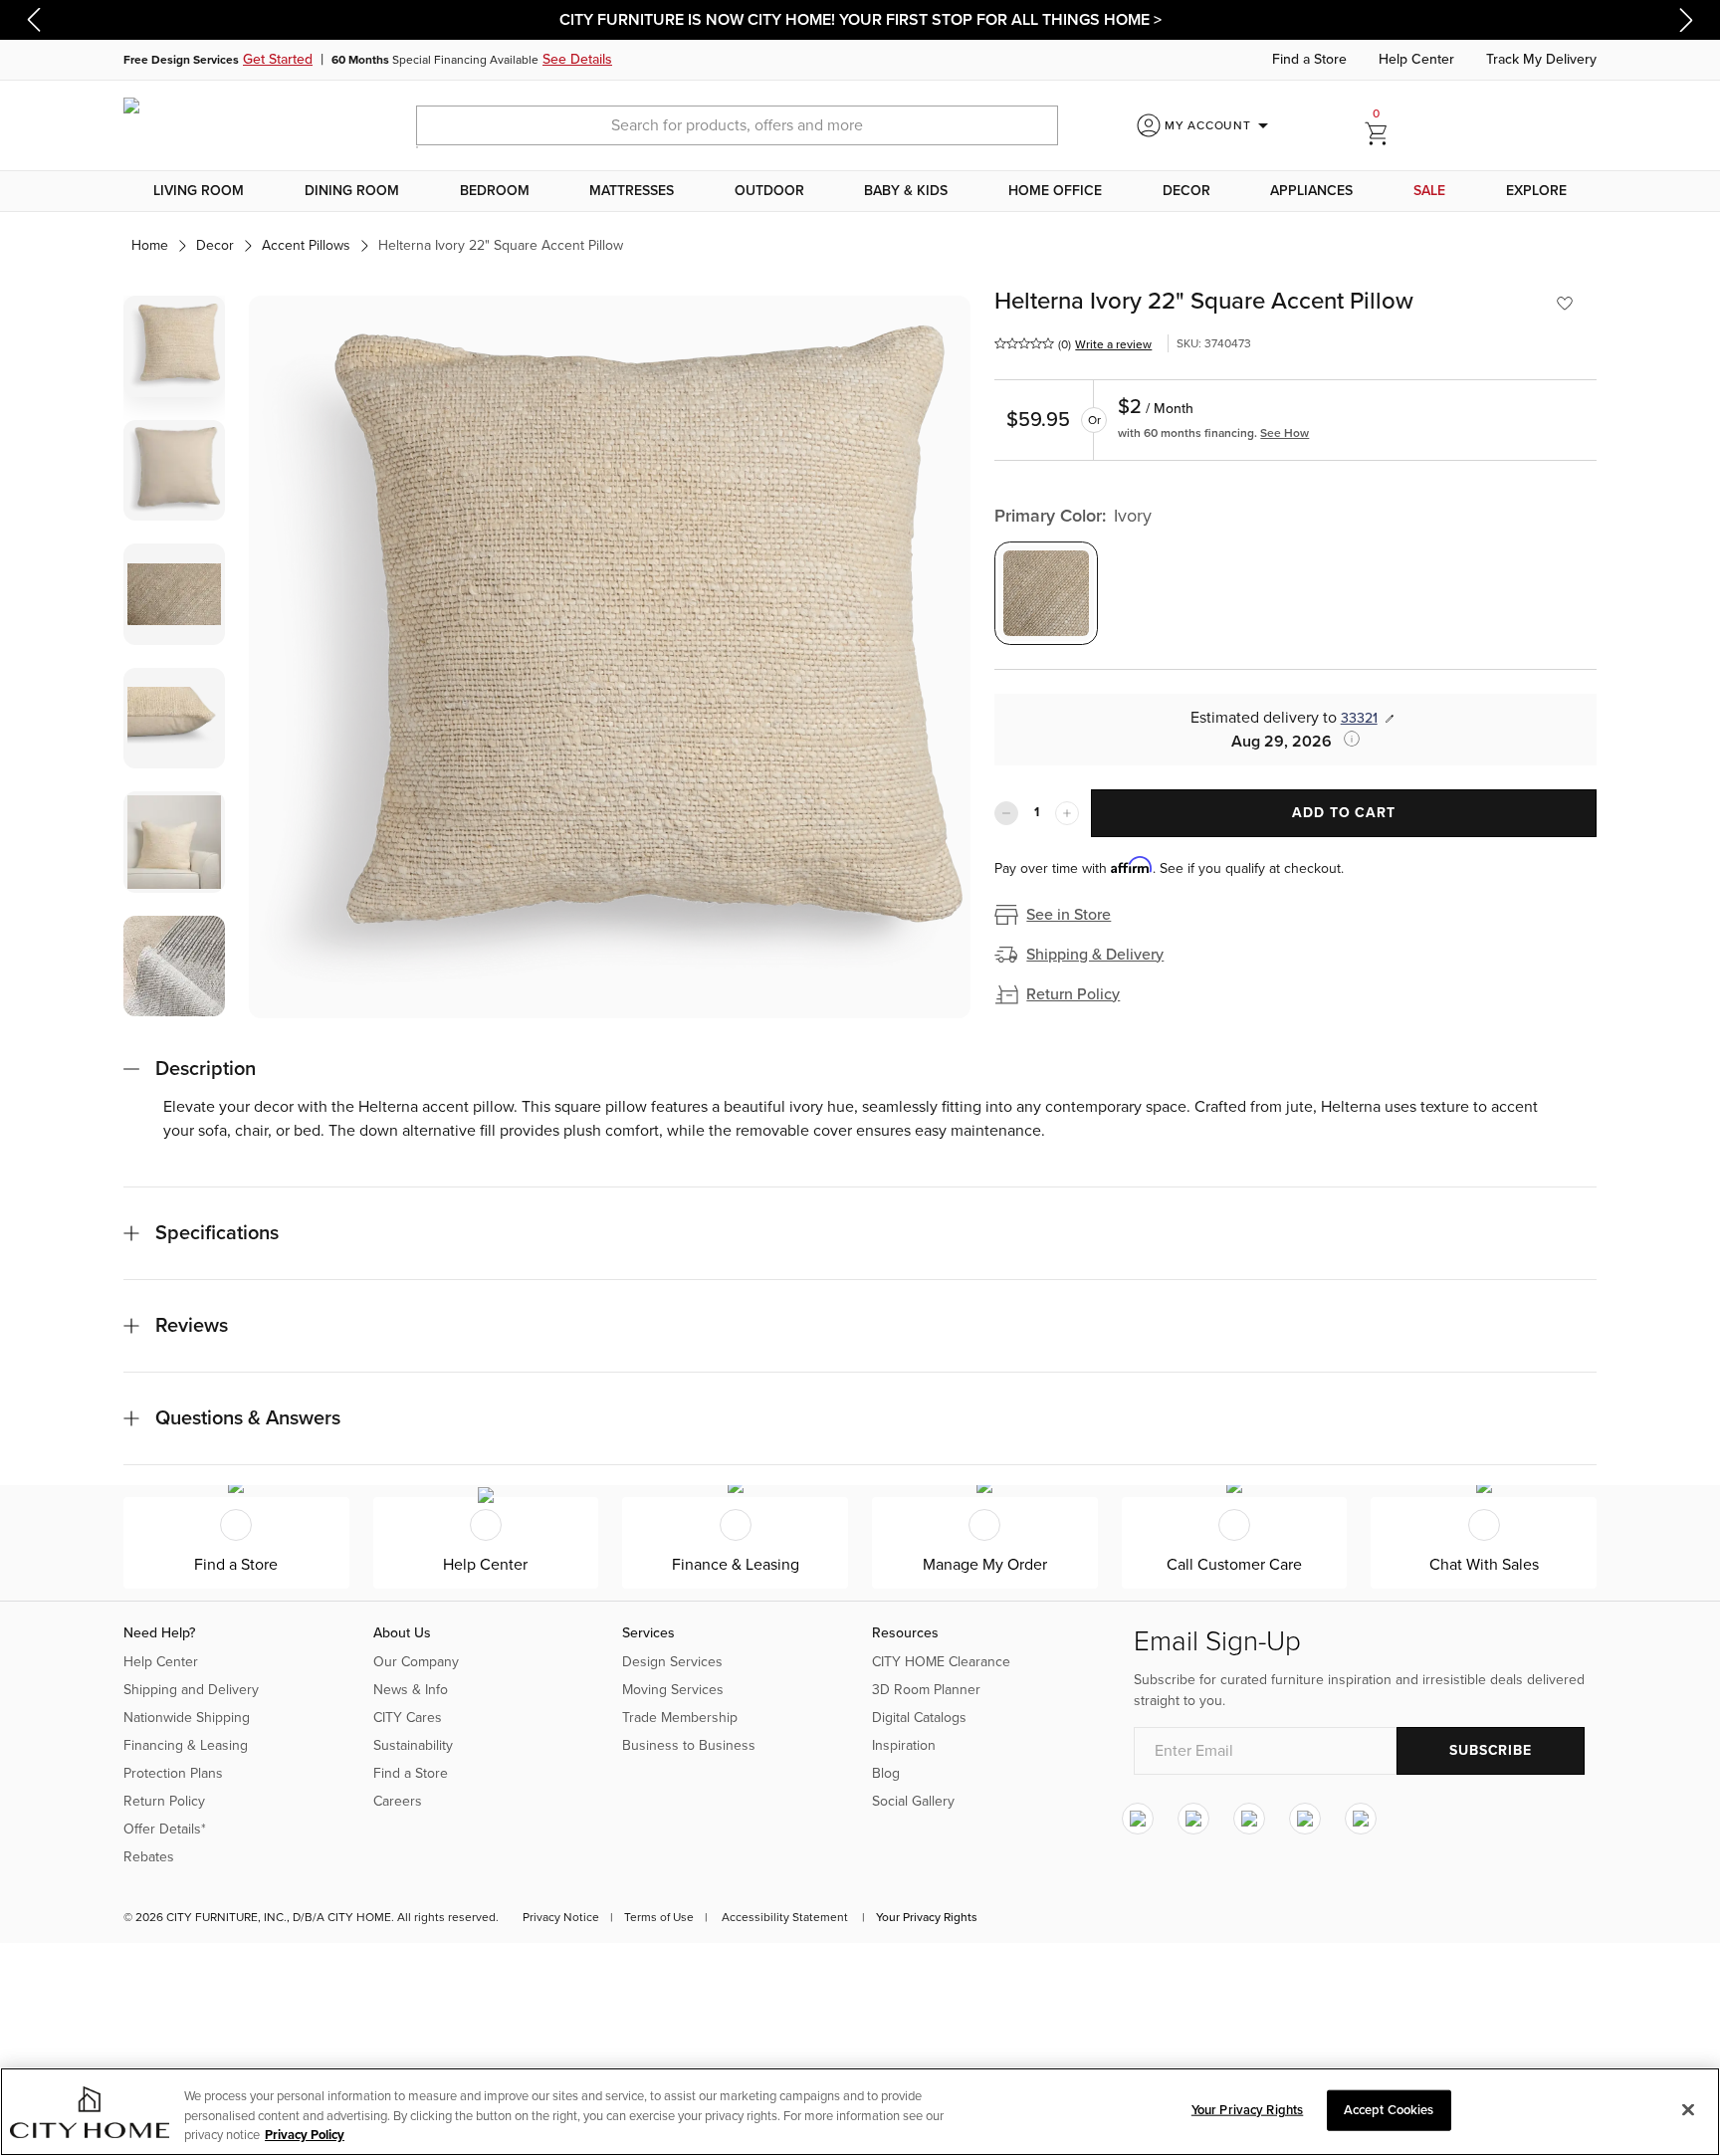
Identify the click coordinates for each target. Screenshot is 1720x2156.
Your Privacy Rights (927, 1917)
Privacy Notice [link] (561, 1917)
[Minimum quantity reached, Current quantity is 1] (1006, 813)
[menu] (860, 191)
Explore (1536, 191)
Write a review (1113, 344)
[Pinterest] (1305, 1819)
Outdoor (769, 191)
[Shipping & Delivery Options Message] (1346, 739)
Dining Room (352, 191)
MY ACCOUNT (1220, 125)
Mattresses (632, 191)
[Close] (1688, 2109)
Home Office (1055, 191)
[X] (1249, 1819)
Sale (1429, 191)
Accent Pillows (306, 245)
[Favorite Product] (1565, 304)
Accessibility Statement (785, 1917)
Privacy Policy (305, 2135)
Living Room (199, 191)
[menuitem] (199, 191)
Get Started (278, 59)
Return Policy (1073, 994)
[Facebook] (1193, 1819)
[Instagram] (1138, 1819)
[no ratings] (1024, 343)
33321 (1359, 718)
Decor (1186, 191)
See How (1285, 433)
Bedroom (495, 191)
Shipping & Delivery (1095, 955)
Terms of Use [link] (659, 1917)
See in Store (1069, 915)
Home (150, 245)
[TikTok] (1361, 1819)
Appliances (1311, 191)
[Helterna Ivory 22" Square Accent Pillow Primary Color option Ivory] (1046, 593)
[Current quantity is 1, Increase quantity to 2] (1067, 813)
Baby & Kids (906, 191)
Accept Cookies (1389, 2109)
